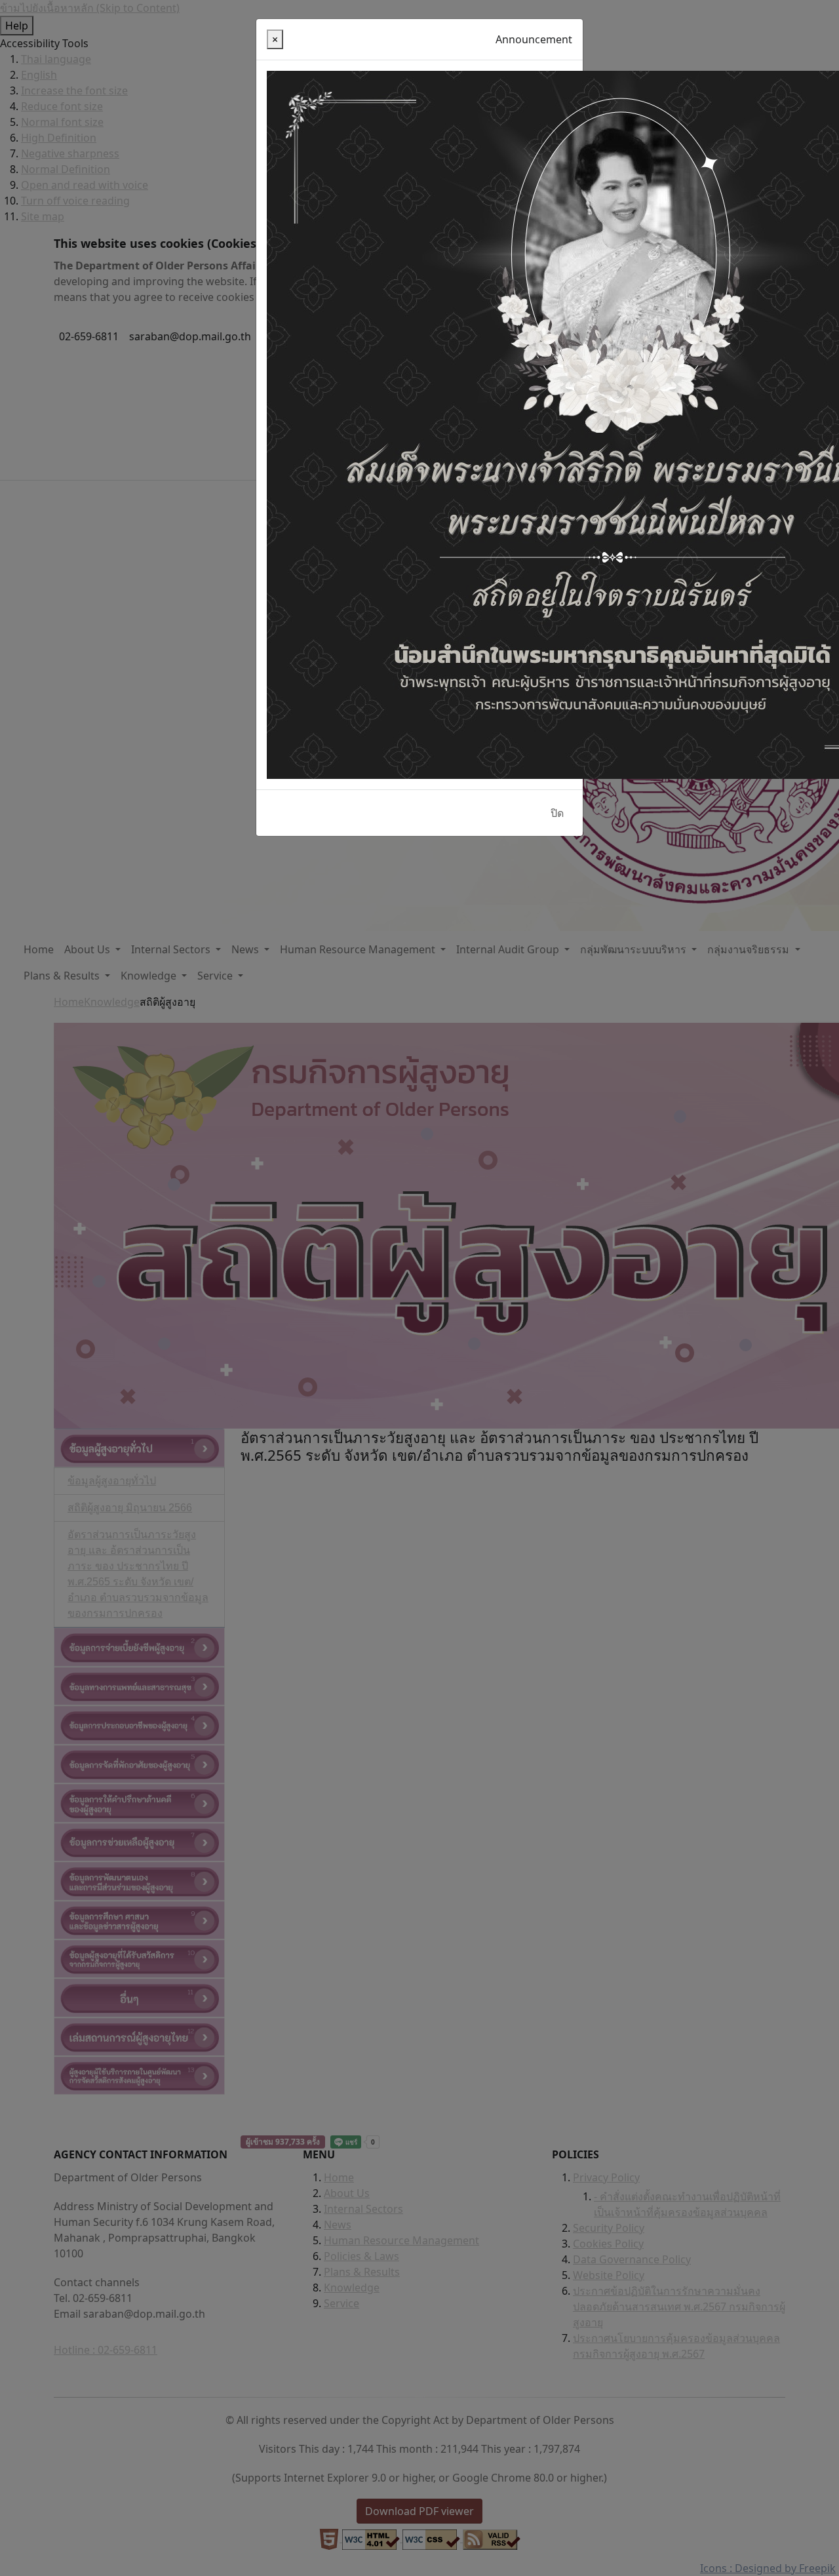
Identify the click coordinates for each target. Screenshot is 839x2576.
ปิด (557, 813)
